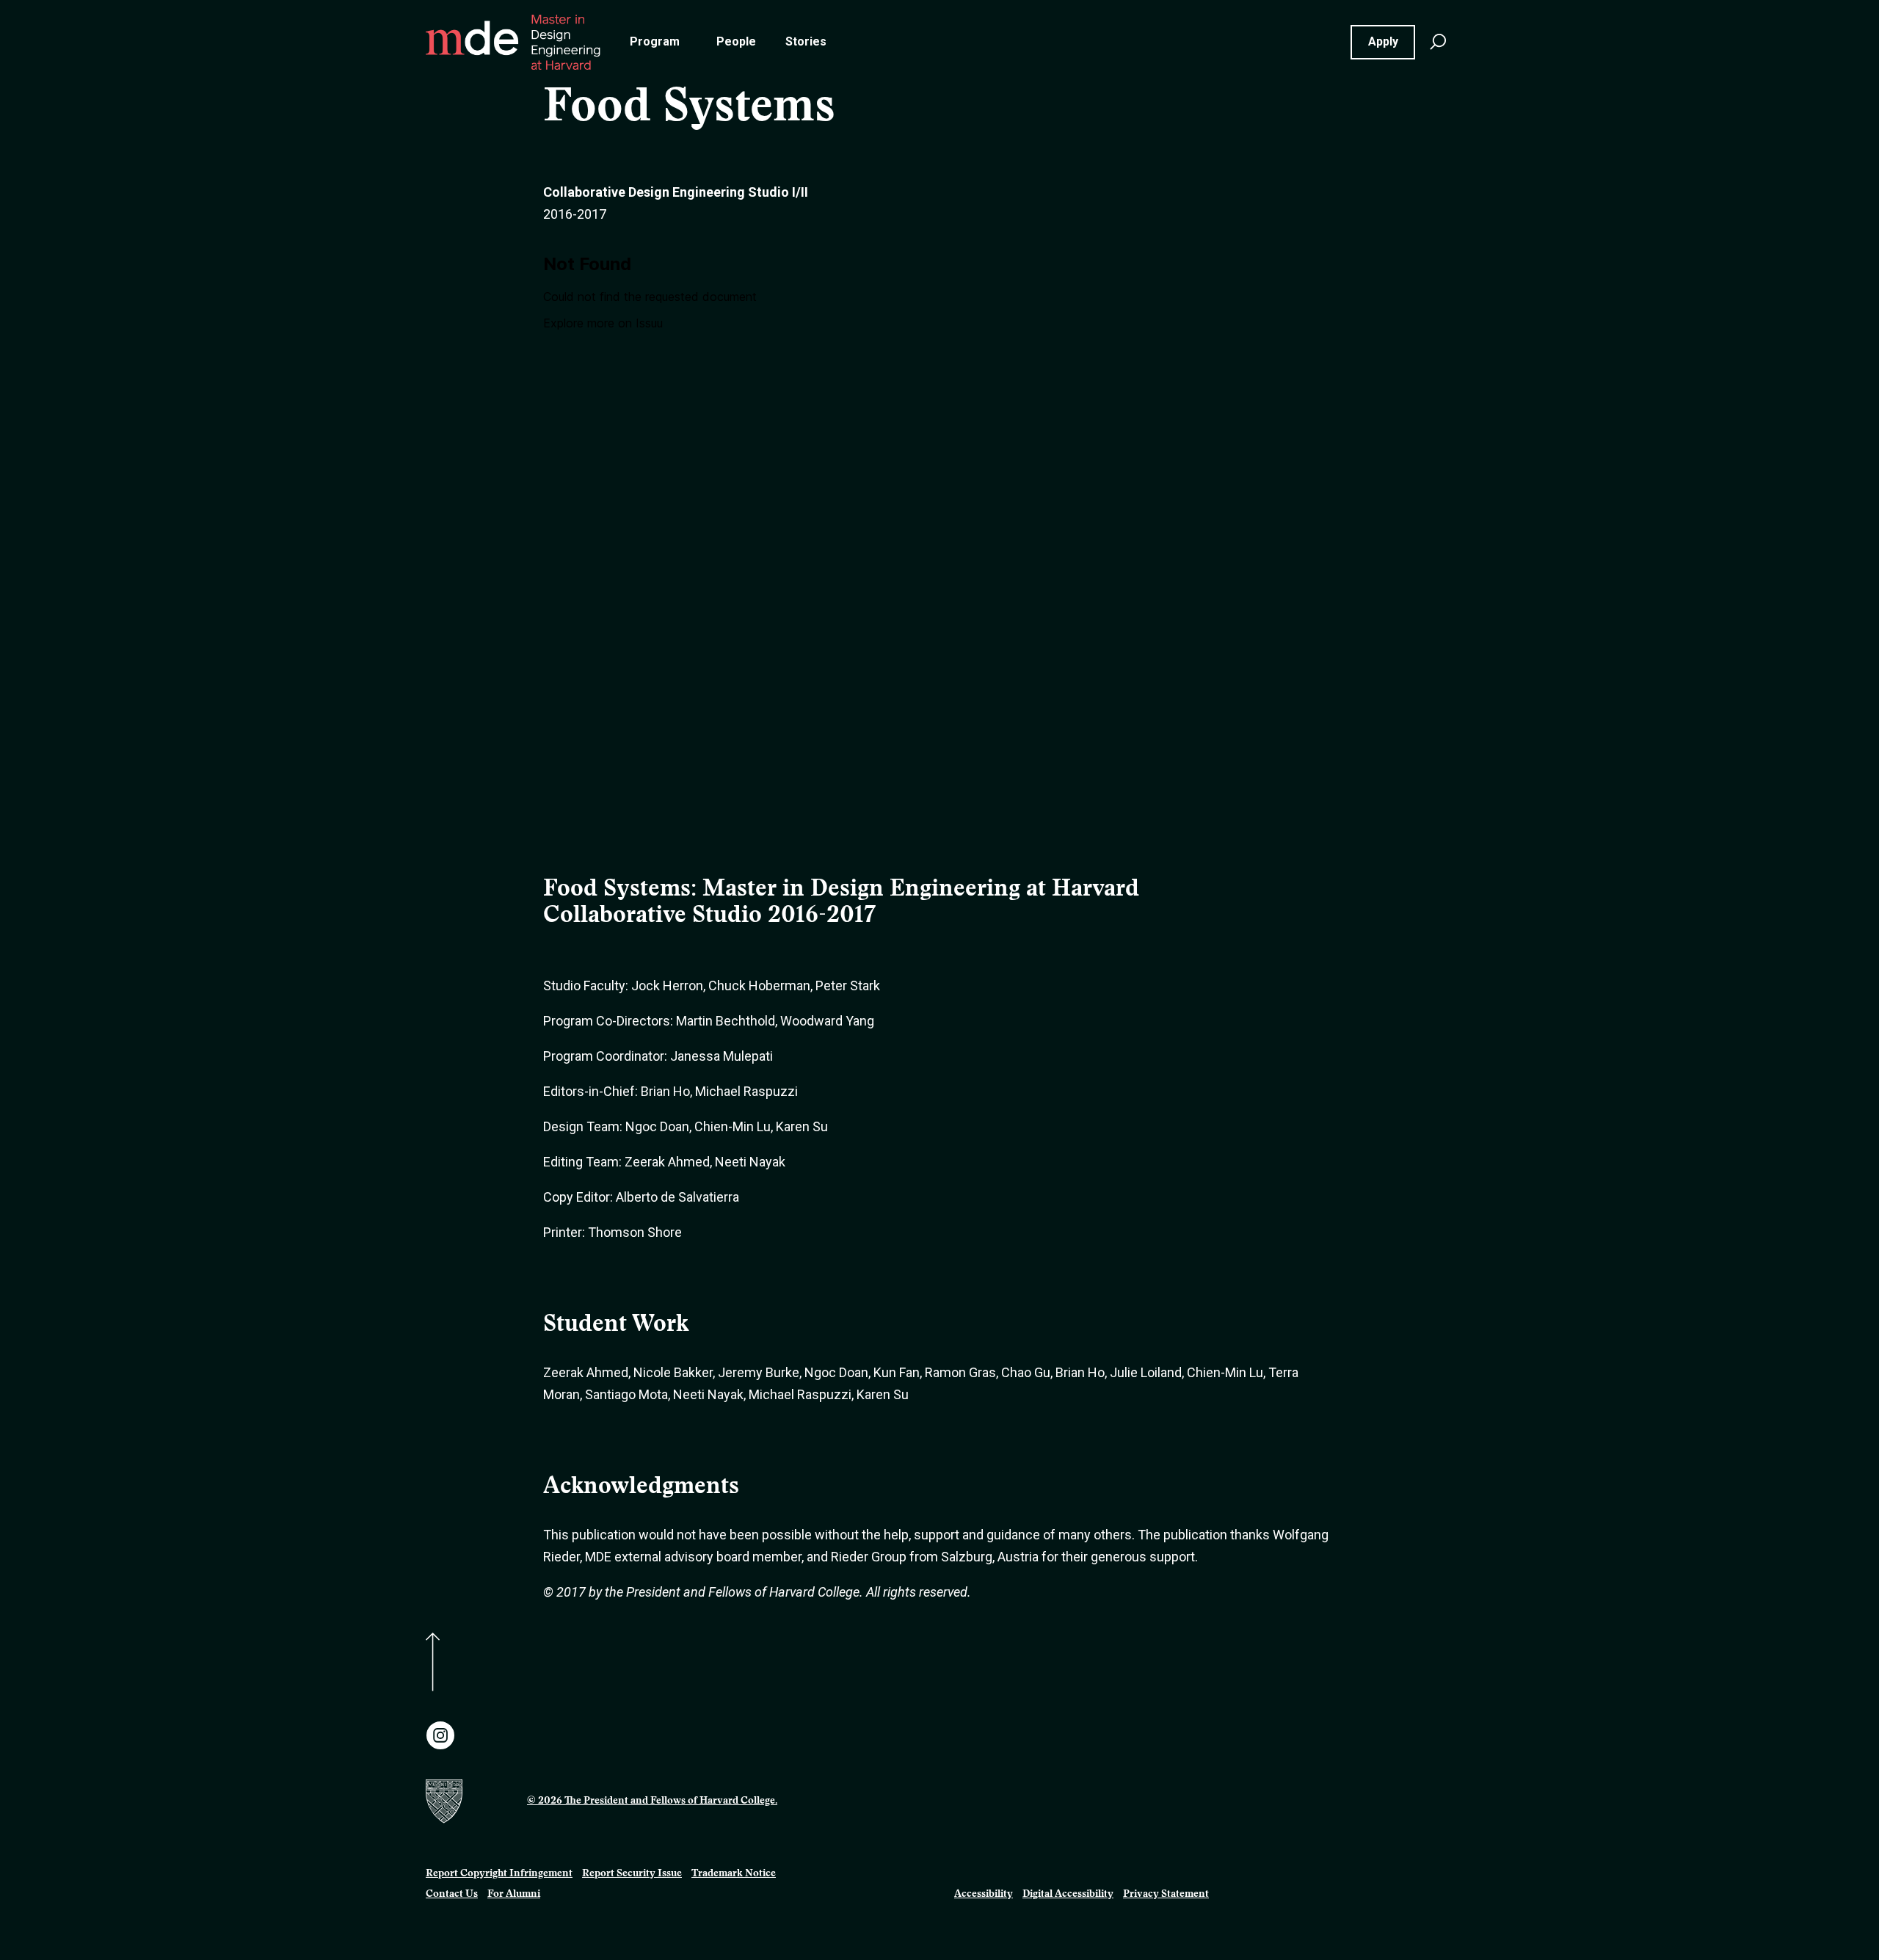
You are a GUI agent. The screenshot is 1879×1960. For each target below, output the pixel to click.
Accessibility (984, 1895)
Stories (806, 41)
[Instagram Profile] (440, 1735)
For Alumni (514, 1895)
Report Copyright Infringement (499, 1874)
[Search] (1438, 42)
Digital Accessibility (1068, 1895)
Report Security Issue (632, 1874)
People (736, 41)
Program (655, 41)
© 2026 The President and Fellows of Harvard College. (652, 1801)
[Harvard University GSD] (469, 1801)
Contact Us (452, 1895)
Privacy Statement (1166, 1895)
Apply (1383, 41)
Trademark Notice (734, 1874)
